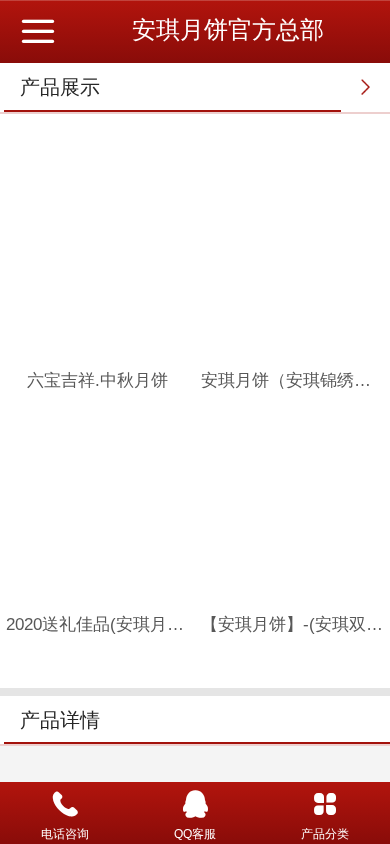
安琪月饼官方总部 (228, 29)
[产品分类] (325, 804)
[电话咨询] (65, 804)
